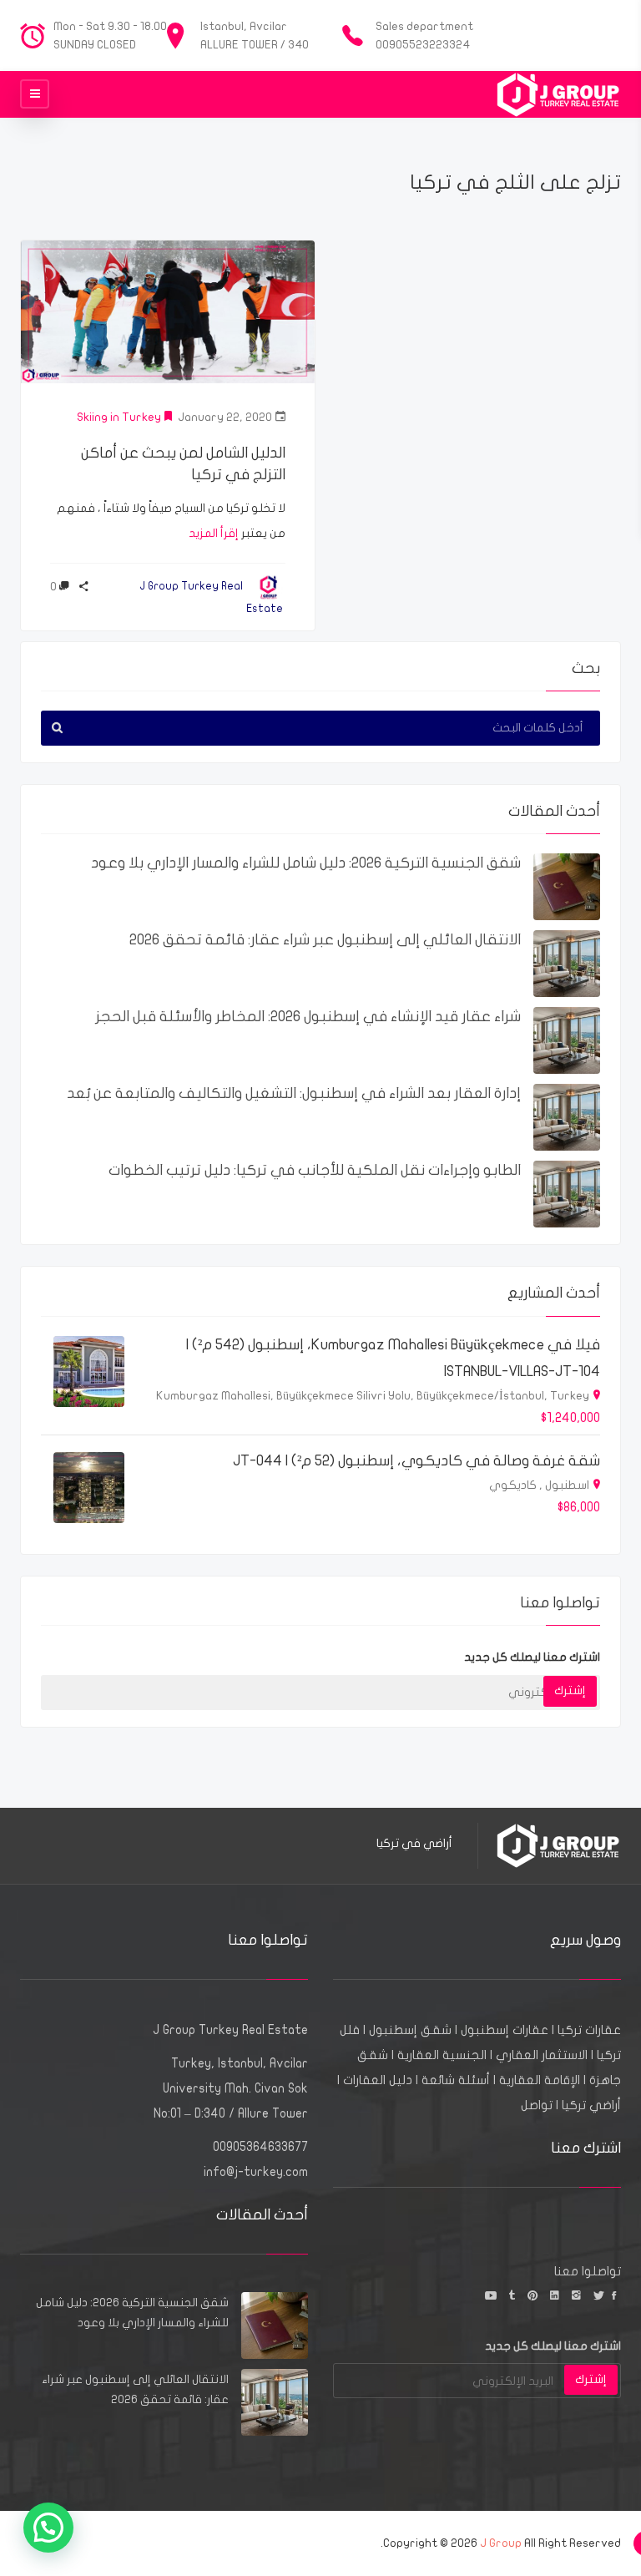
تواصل (537, 2105)
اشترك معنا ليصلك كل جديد (532, 1657)
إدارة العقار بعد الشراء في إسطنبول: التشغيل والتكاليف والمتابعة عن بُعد (294, 1093)
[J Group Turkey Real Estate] (558, 94)
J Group (501, 2543)
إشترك (570, 1690)
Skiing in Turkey (119, 417)
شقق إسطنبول (410, 2030)
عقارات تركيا (589, 2030)
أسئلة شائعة (456, 2080)
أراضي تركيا (591, 2105)
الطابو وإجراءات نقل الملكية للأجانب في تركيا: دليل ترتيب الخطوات (315, 1170)
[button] (48, 2528)
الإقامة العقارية (540, 2080)
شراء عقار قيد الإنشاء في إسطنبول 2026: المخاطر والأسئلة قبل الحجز (308, 1017)
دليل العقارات (378, 2080)
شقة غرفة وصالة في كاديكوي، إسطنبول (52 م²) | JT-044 (416, 1461)
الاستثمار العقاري (542, 2055)
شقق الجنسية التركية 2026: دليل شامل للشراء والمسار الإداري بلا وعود (306, 863)
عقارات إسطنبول (505, 2030)
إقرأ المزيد (214, 533)
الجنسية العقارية (442, 2055)
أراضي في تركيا (414, 1843)
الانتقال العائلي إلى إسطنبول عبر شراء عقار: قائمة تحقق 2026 (325, 940)
